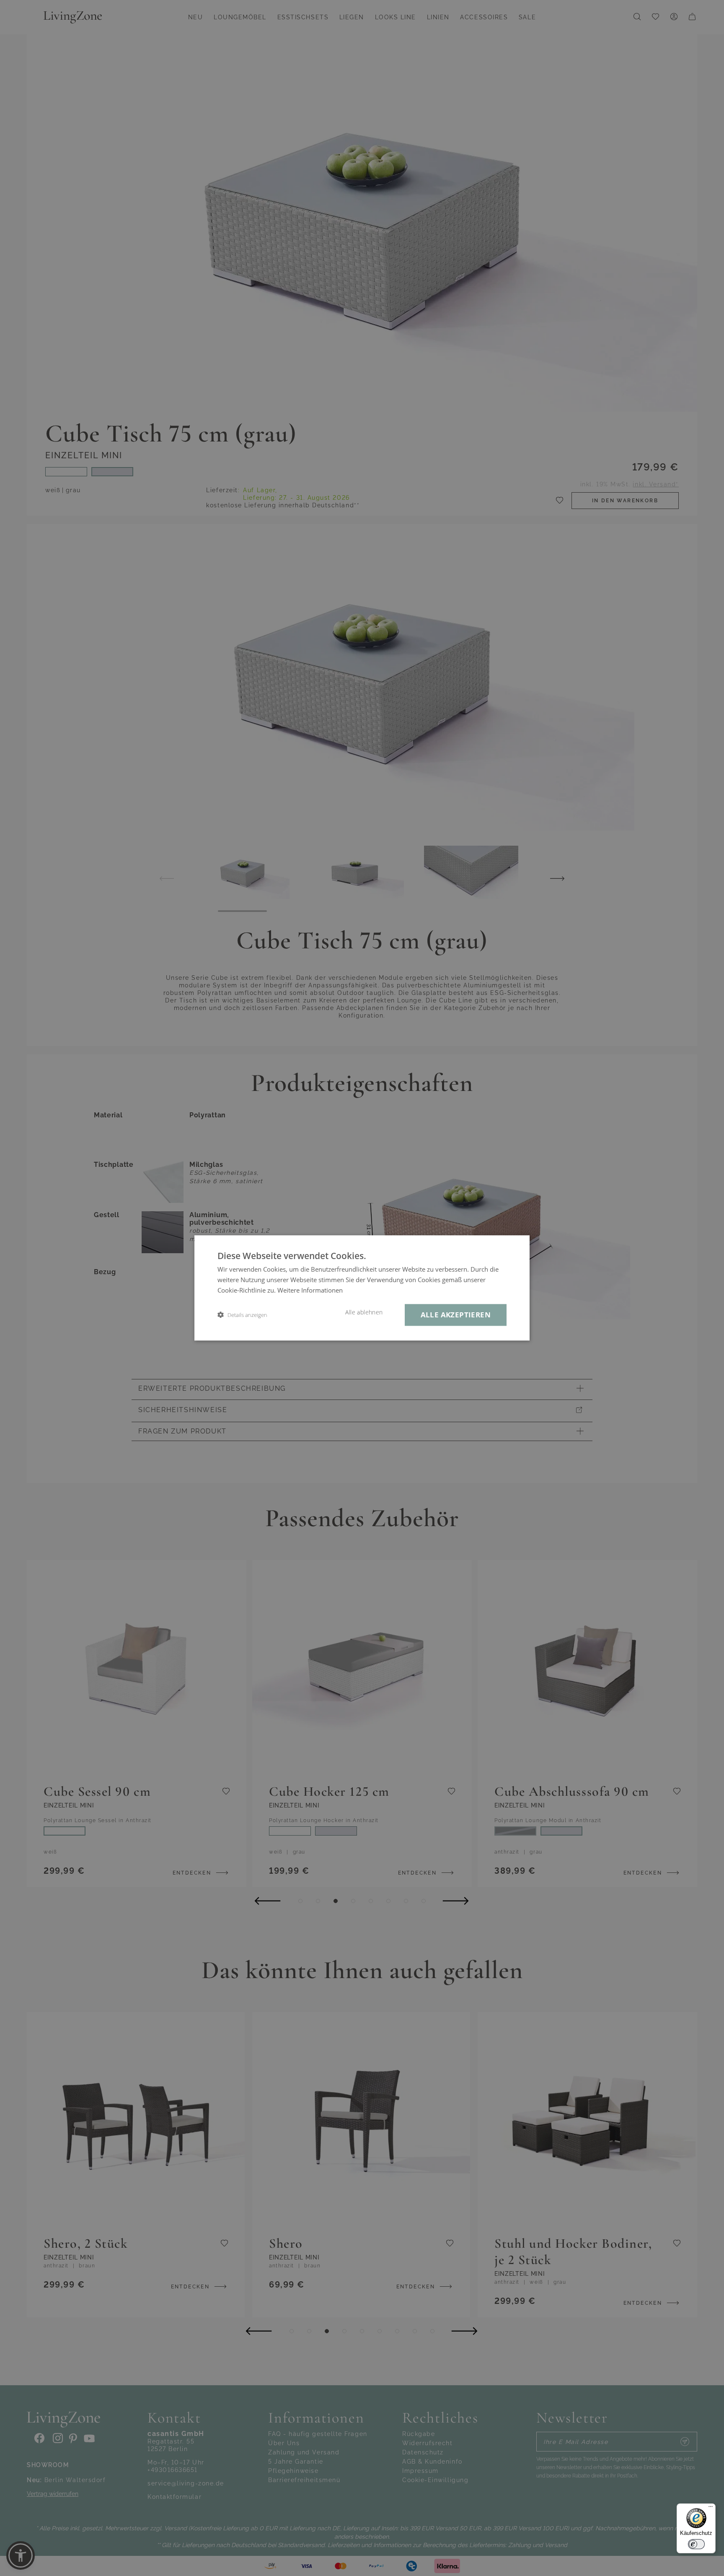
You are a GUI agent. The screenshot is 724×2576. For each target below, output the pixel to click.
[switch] (696, 2544)
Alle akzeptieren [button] (456, 1315)
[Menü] (711, 2508)
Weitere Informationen (310, 1290)
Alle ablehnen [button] (364, 1312)
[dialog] (362, 1288)
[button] (242, 1315)
